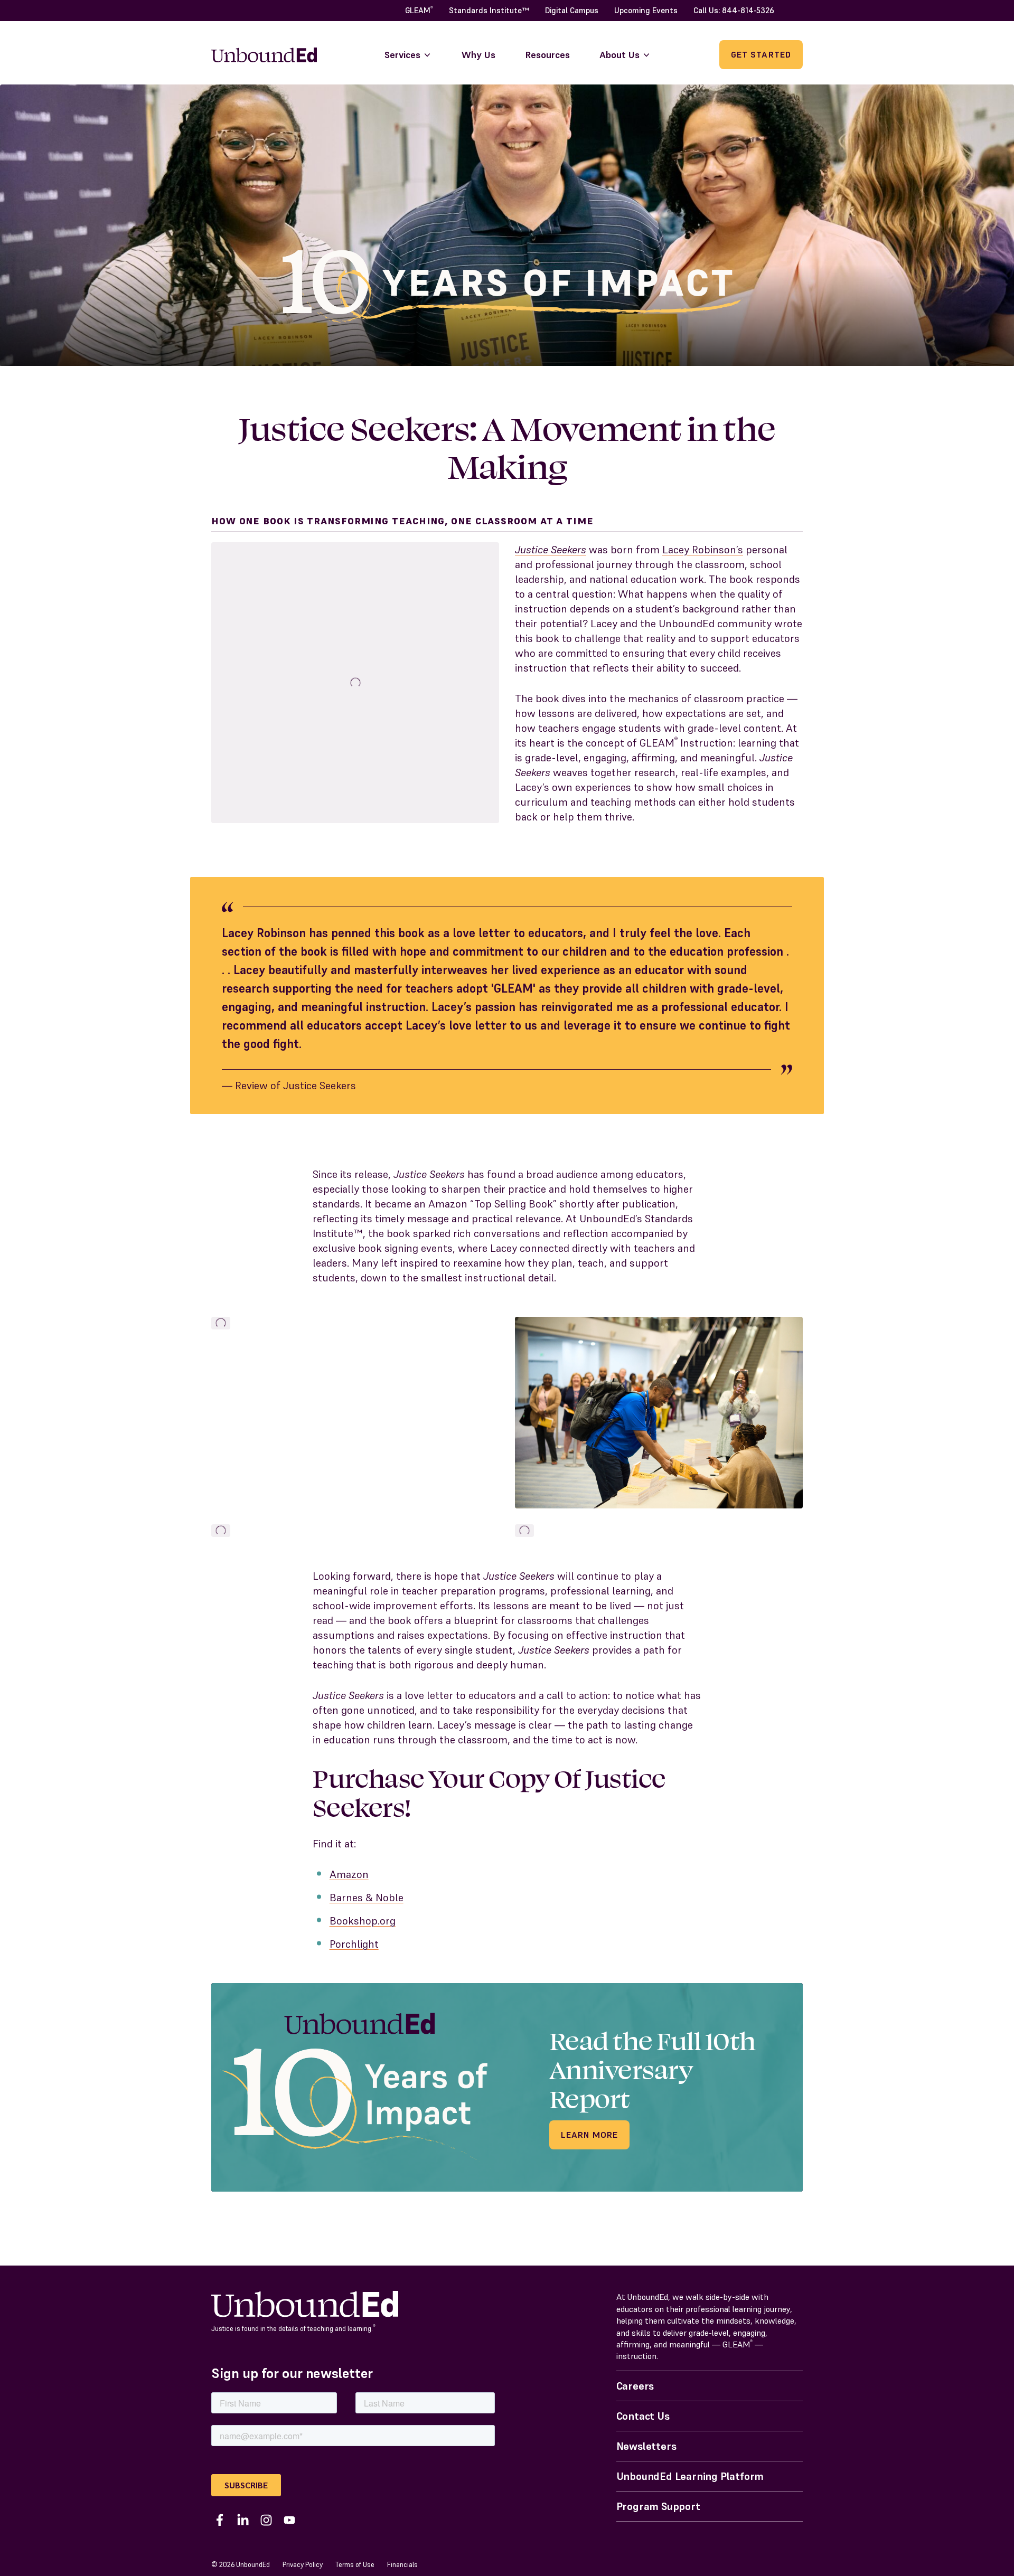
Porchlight (354, 1944)
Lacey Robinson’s (703, 550)
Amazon (349, 1874)
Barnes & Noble (367, 1898)
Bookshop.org (363, 1921)
